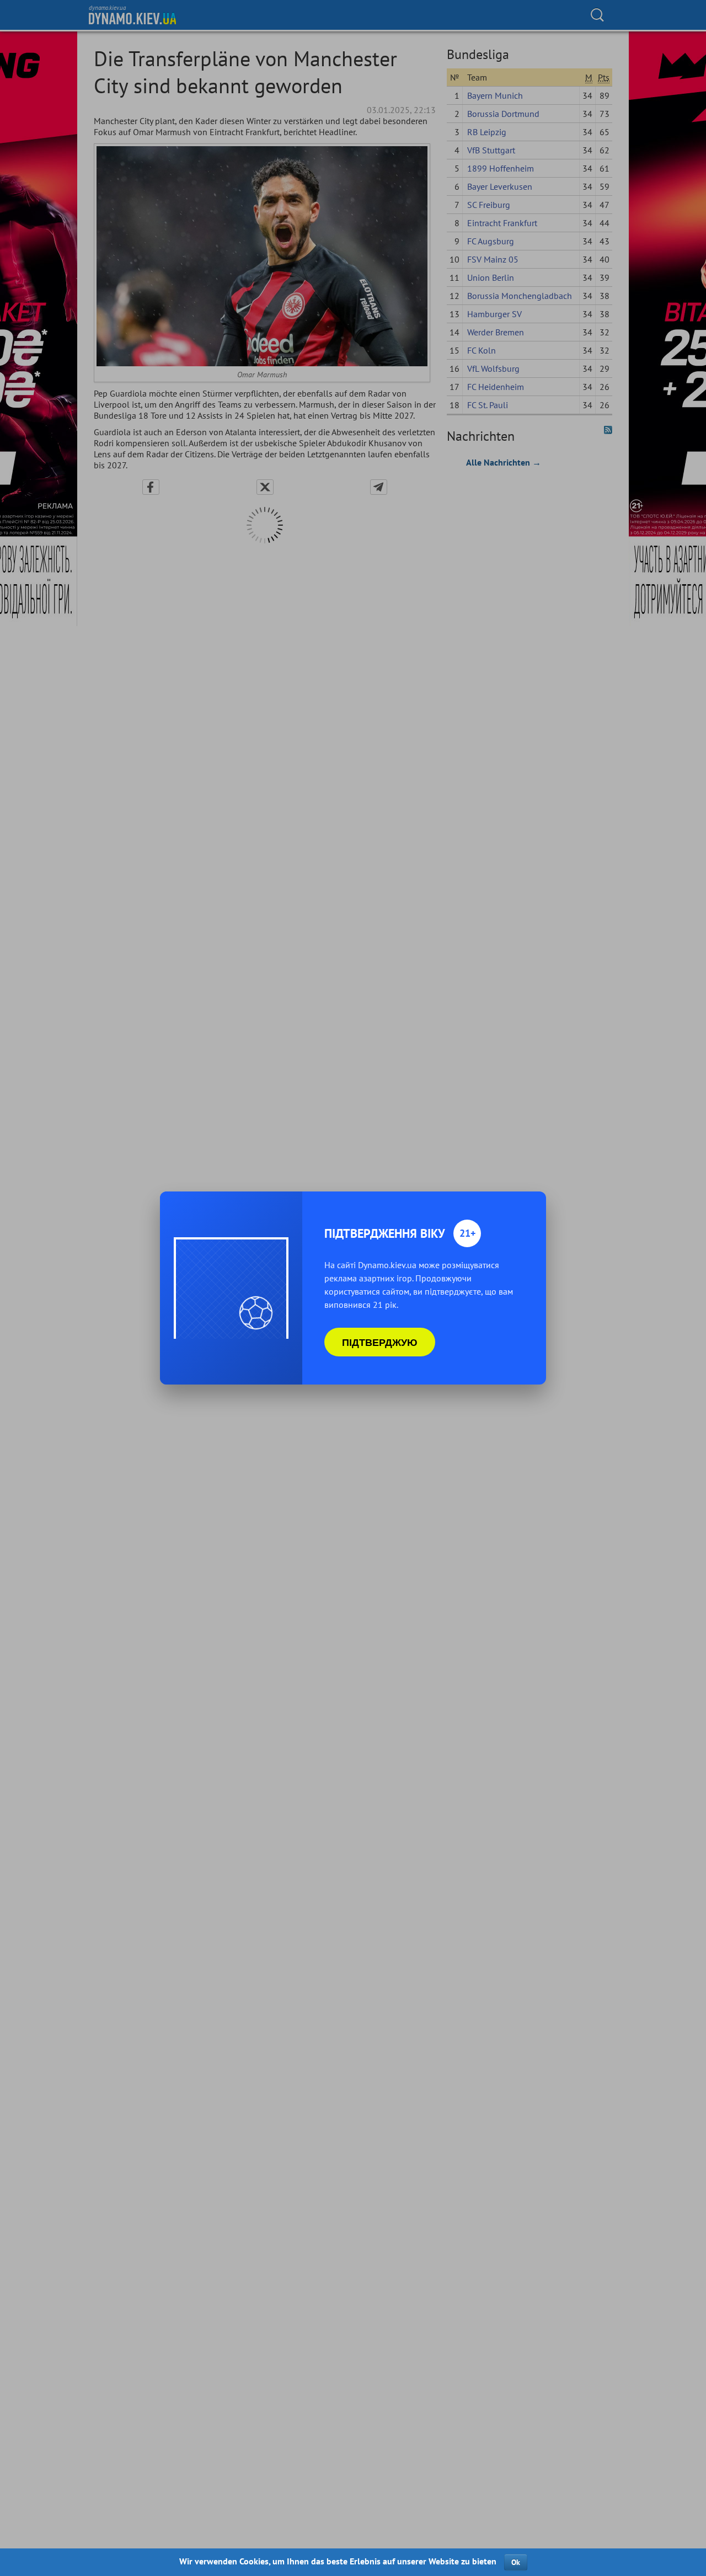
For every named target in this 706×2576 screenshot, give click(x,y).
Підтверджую (380, 1342)
